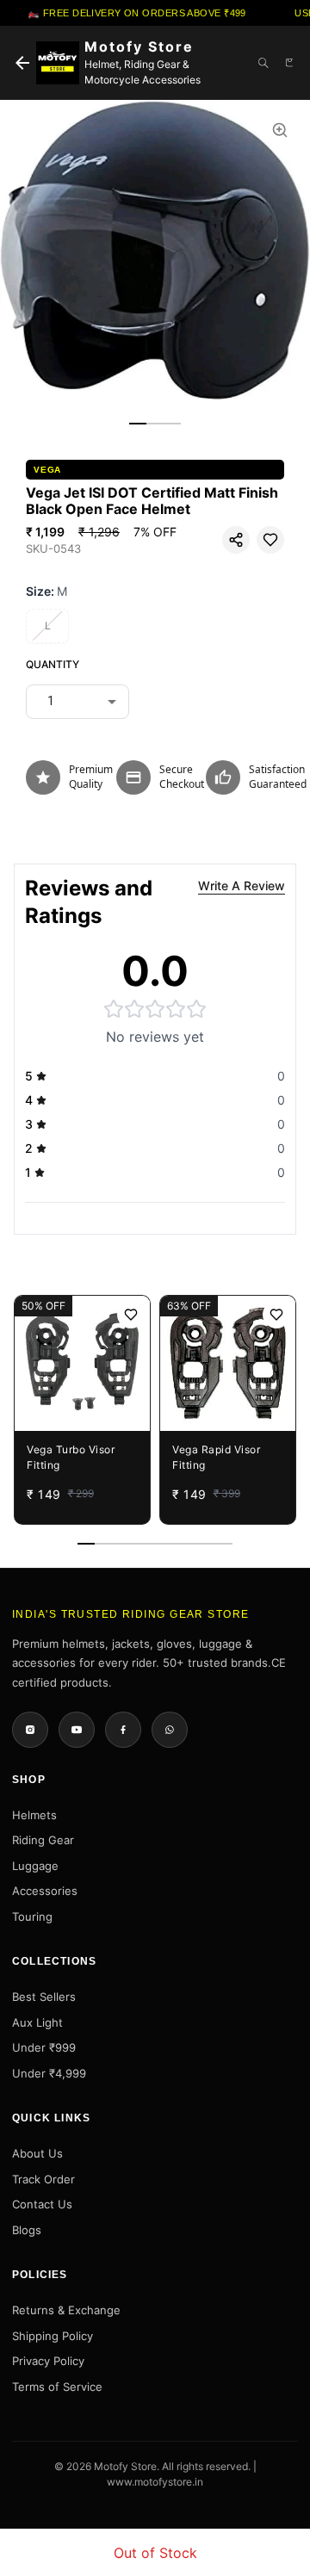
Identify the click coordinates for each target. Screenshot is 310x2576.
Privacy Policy (48, 2361)
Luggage (35, 1866)
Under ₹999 (44, 2047)
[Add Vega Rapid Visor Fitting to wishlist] (276, 1315)
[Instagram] (30, 1730)
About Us (37, 2153)
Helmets (34, 1815)
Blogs (27, 2230)
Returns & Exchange (66, 2310)
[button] (236, 540)
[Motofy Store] (58, 63)
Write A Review (242, 885)
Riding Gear (43, 1840)
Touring (32, 1917)
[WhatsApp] (170, 1730)
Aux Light (37, 2022)
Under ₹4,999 (49, 2073)
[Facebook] (123, 1730)
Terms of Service (57, 2387)
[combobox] (77, 701)
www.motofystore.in (155, 2482)
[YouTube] (77, 1730)
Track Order (43, 2179)
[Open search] (263, 63)
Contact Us (42, 2204)
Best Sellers (44, 1997)
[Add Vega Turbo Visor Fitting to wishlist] (131, 1315)
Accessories (45, 1891)
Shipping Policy (53, 2336)
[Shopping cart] (289, 63)
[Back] (22, 63)
